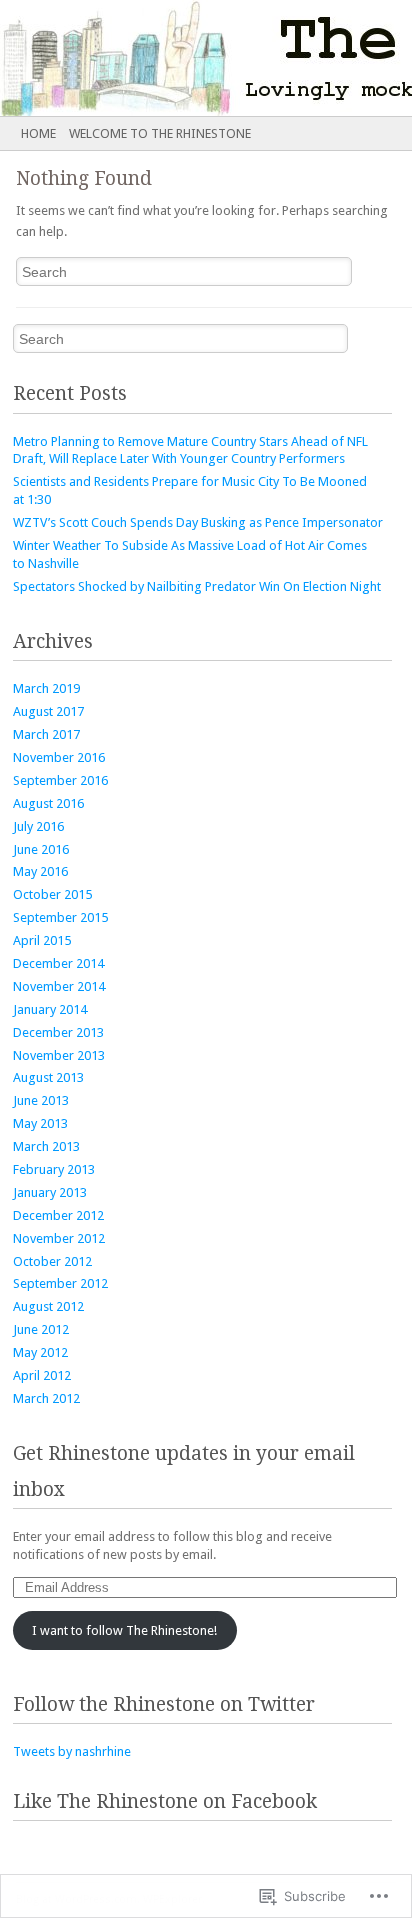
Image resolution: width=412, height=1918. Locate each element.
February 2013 (54, 1169)
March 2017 (46, 734)
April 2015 (42, 940)
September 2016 (60, 780)
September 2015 (60, 917)
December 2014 (58, 963)
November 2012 (59, 1238)
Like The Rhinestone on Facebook (165, 1801)
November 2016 (59, 757)
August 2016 (48, 803)
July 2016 (38, 826)
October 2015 (52, 894)
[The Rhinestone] (165, 58)
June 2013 (41, 1100)
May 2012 (40, 1352)
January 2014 (50, 1009)
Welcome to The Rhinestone (160, 133)
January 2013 (50, 1192)
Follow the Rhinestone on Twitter (164, 1704)
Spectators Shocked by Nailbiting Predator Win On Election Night (197, 586)
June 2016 (41, 849)
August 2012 (48, 1306)
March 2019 (46, 688)
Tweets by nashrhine (72, 1751)
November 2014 (59, 986)
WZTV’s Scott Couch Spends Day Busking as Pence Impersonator (198, 522)
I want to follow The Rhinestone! (124, 1630)
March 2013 (46, 1146)
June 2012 (41, 1329)
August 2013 (48, 1077)
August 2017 (48, 711)
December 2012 (58, 1215)
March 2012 (46, 1398)
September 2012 (60, 1283)
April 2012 (42, 1375)
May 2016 (40, 871)
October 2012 (52, 1261)
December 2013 (58, 1032)
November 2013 (59, 1055)
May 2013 (40, 1123)
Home (38, 133)
